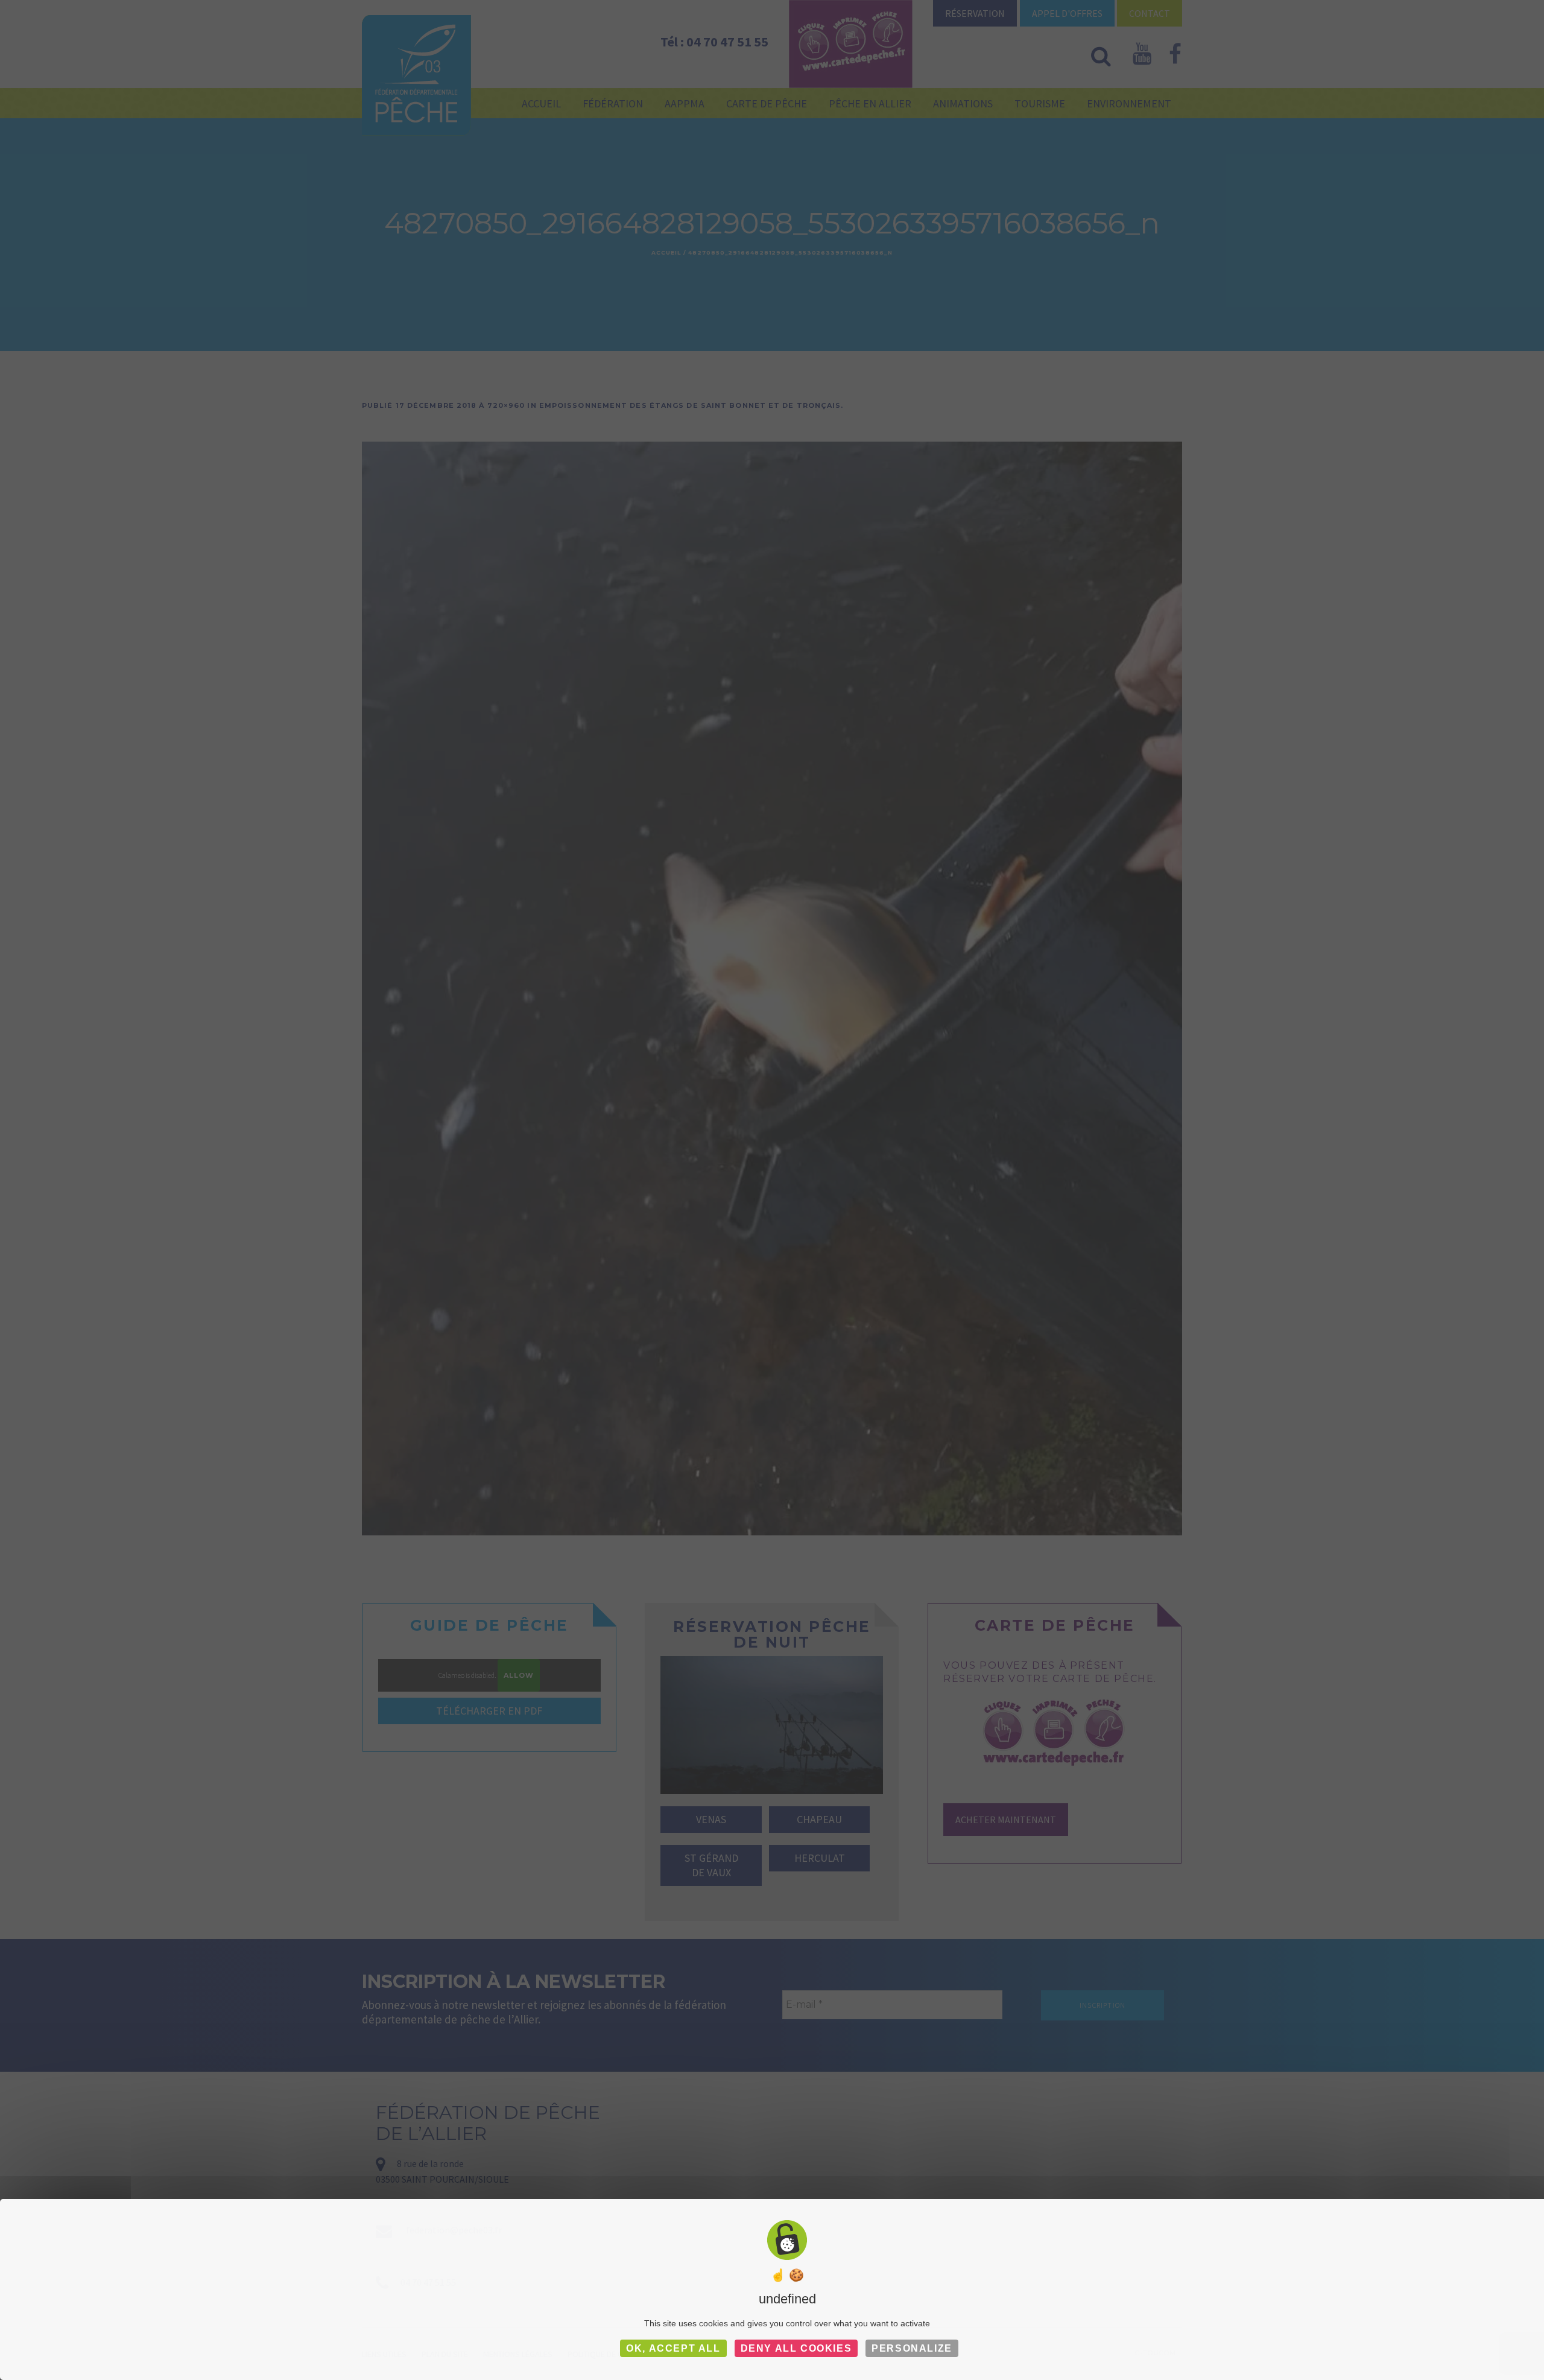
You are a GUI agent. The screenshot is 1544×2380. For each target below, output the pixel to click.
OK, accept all (673, 2348)
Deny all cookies (796, 2348)
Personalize (912, 2348)
